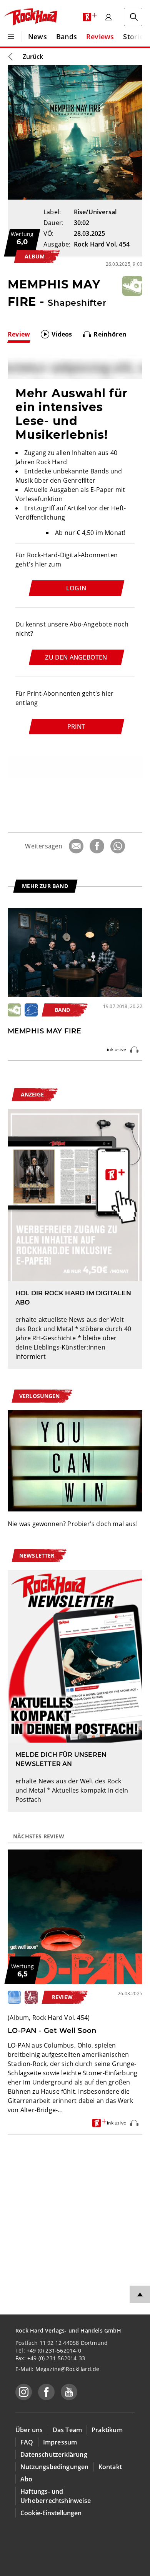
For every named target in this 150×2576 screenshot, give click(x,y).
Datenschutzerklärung (54, 2454)
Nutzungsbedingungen (55, 2467)
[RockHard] (30, 17)
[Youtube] (69, 2392)
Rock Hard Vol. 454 (102, 244)
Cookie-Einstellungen (51, 2513)
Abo (27, 2479)
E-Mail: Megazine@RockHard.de (57, 2369)
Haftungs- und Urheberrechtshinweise (56, 2496)
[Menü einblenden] (11, 37)
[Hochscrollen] (140, 2294)
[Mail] (76, 846)
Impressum (60, 2442)
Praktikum (107, 2430)
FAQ (27, 2442)
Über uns (29, 2430)
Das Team (67, 2430)
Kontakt (110, 2467)
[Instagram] (24, 2392)
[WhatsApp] (118, 846)
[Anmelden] (108, 17)
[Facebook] (97, 846)
